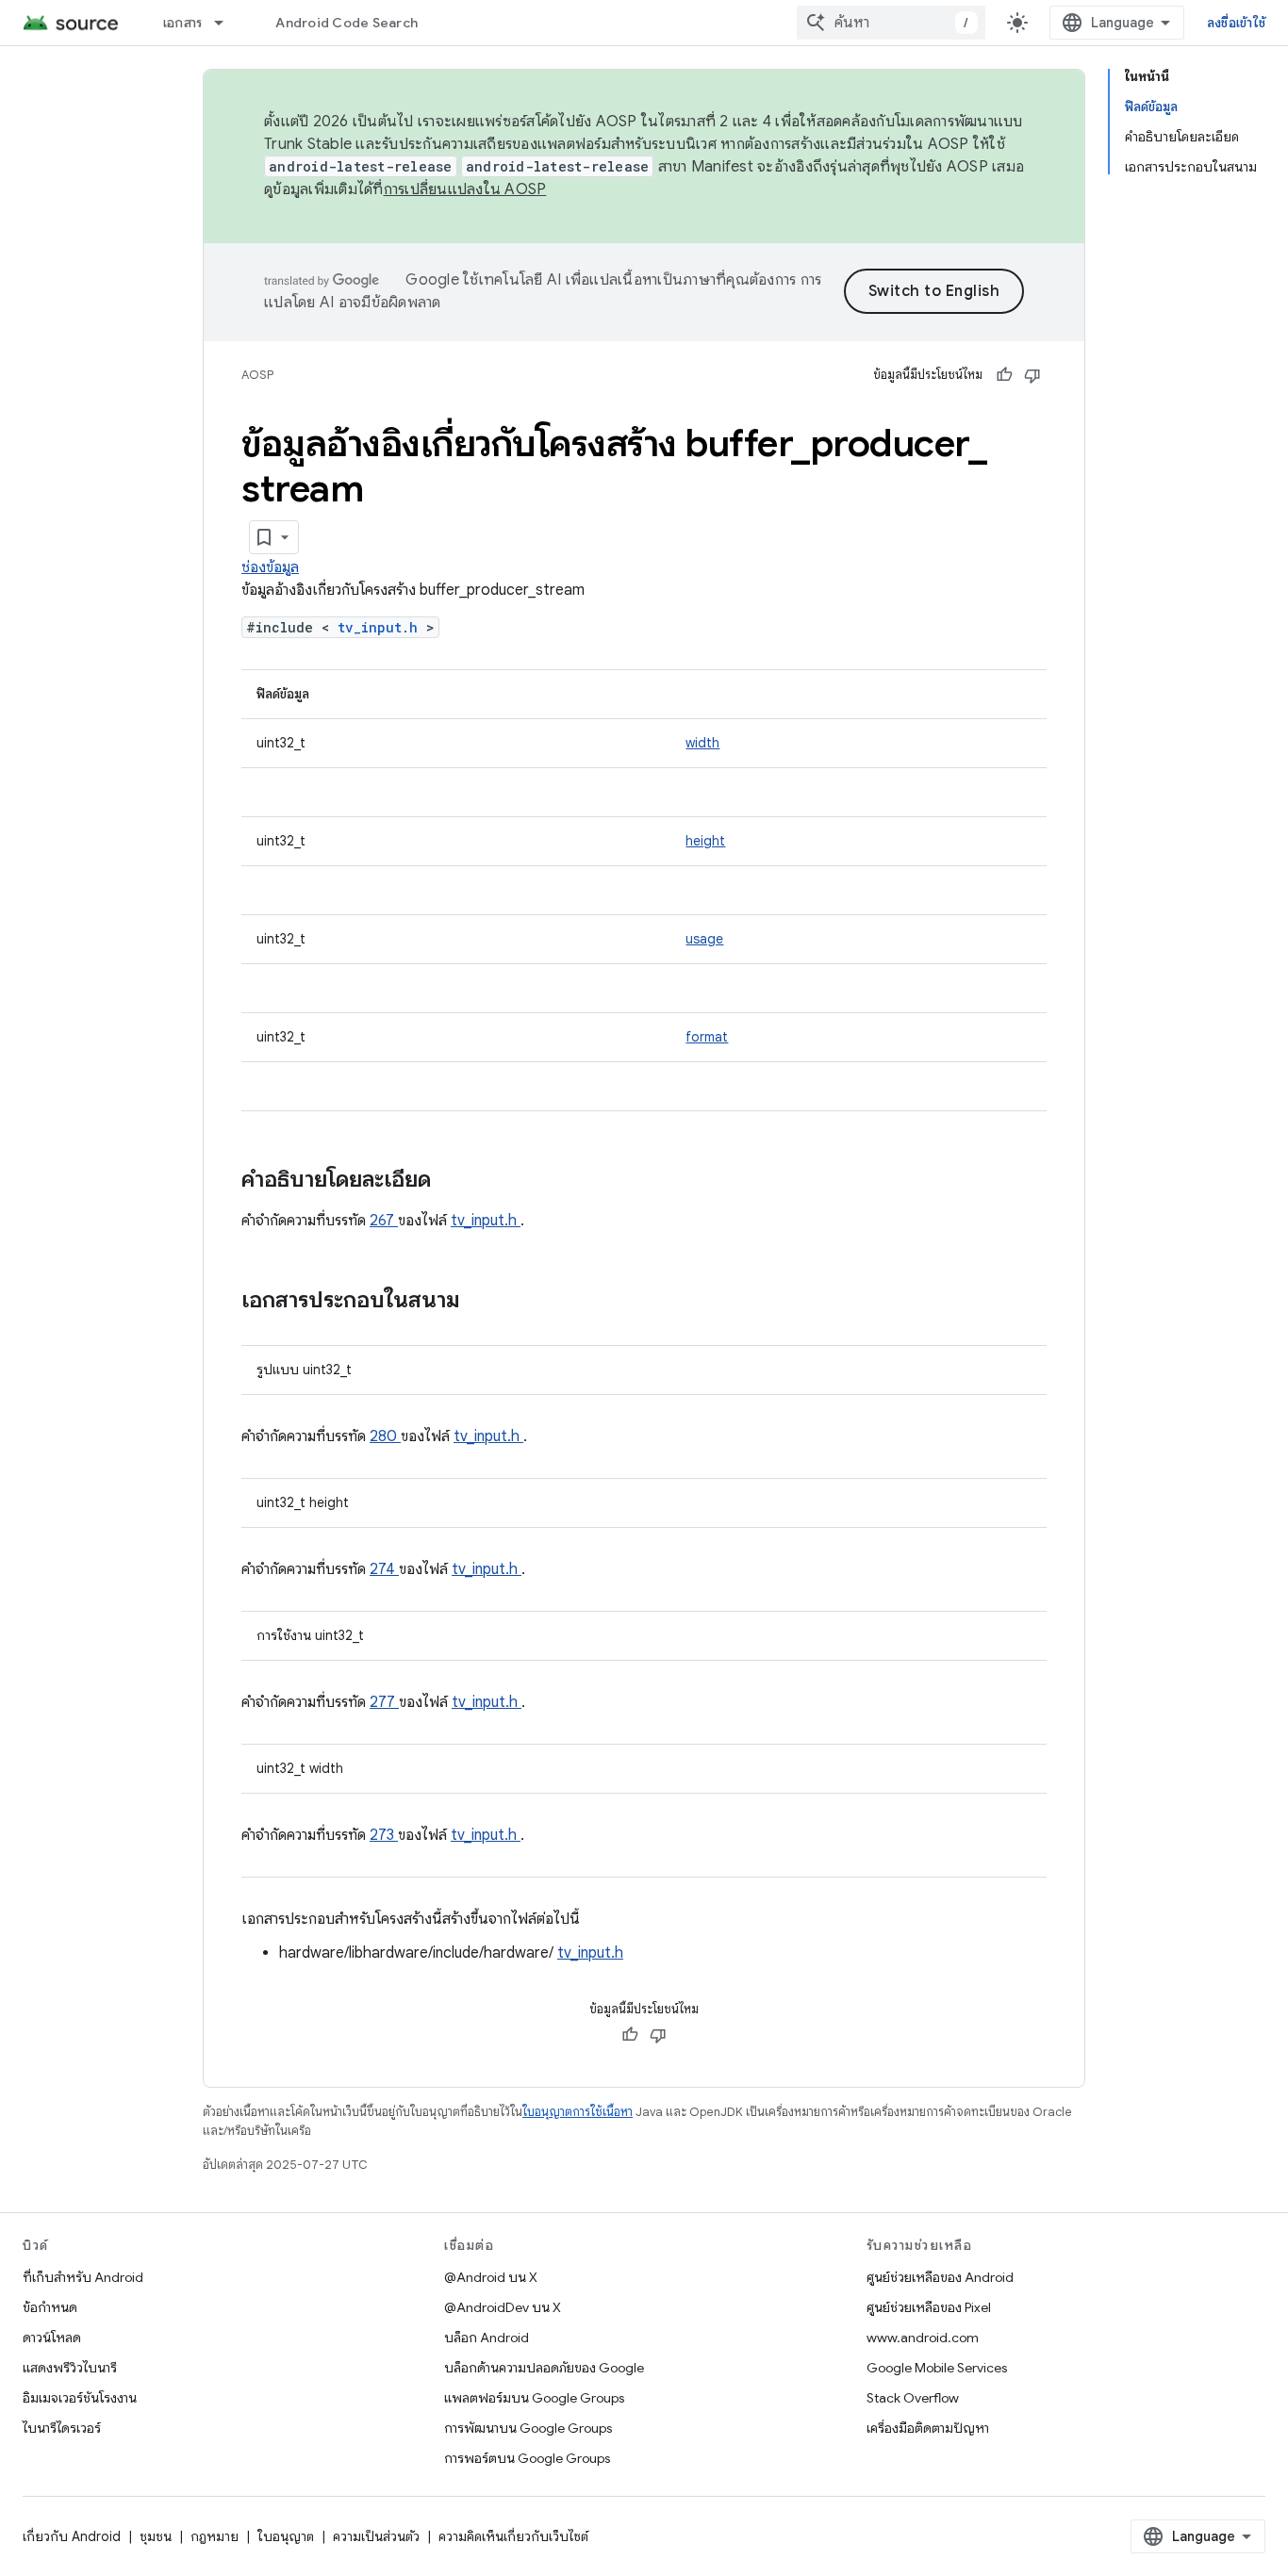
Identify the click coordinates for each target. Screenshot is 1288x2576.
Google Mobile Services (937, 2368)
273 (384, 1835)
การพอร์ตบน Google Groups (527, 2458)
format (707, 1037)
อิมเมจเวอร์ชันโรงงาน (80, 2398)
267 (384, 1221)
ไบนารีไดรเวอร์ (62, 2428)
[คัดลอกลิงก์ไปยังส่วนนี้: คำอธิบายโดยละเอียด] (455, 1181)
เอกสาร (183, 23)
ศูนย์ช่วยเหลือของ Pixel (929, 2307)
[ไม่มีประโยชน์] (1032, 375)
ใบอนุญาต (286, 2536)
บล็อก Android (487, 2338)
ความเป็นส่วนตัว (376, 2536)
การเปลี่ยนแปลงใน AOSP (465, 189)
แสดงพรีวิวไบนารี (70, 2368)
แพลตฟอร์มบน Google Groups (534, 2398)
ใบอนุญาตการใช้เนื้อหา (578, 2112)
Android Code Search (347, 23)
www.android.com (923, 2338)
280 (385, 1436)
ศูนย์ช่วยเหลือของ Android (940, 2277)
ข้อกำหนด (50, 2307)
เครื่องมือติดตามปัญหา (928, 2428)
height (705, 841)
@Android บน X (491, 2277)
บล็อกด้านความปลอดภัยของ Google (544, 2368)
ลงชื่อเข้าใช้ (1236, 23)
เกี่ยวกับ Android (72, 2536)
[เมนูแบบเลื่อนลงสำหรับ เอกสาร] (227, 23)
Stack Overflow (913, 2398)
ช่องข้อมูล (270, 567)
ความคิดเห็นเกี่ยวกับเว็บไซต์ (513, 2536)
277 (384, 1702)
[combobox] (891, 23)
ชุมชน (156, 2536)
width (702, 743)
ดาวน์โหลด (52, 2338)
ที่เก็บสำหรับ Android (83, 2277)
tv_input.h (382, 627)
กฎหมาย (215, 2536)
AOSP (257, 375)
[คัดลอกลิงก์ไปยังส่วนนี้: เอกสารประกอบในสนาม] (485, 1302)
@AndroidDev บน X (503, 2307)
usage (704, 939)
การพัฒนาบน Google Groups (528, 2428)
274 (384, 1569)
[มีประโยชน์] (1004, 375)
